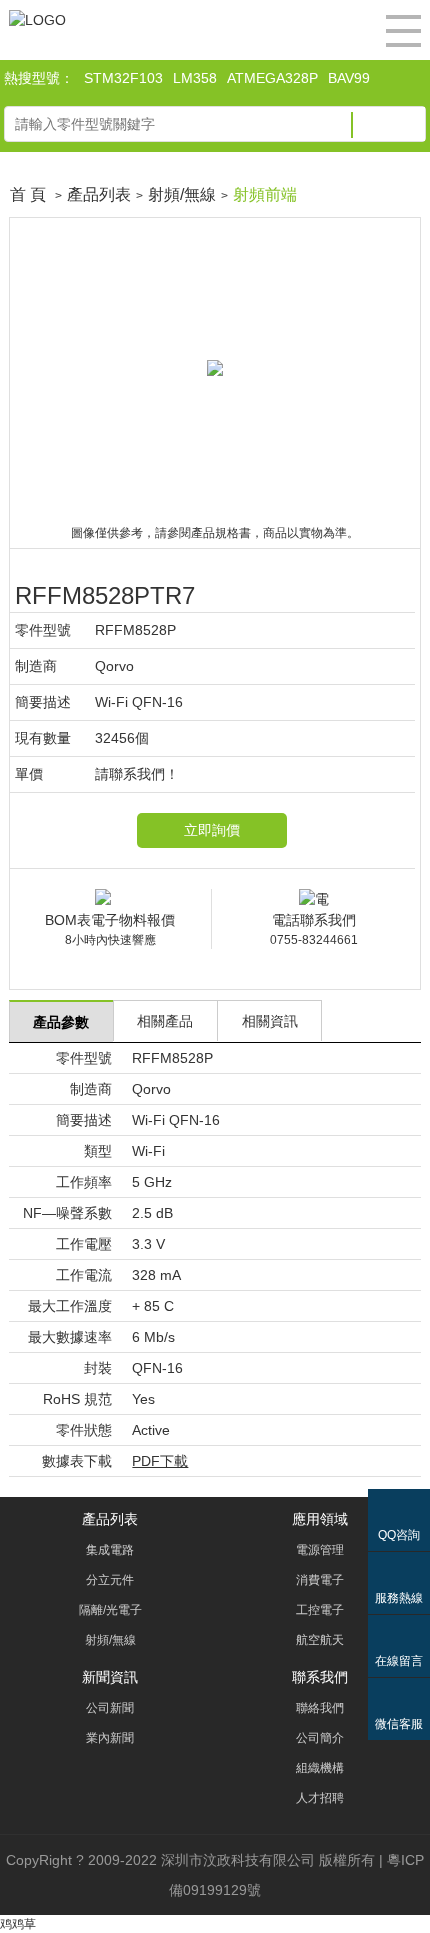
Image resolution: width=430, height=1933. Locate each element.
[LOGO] (37, 20)
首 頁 (28, 194)
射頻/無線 (182, 194)
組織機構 (320, 1768)
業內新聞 (110, 1738)
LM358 (195, 78)
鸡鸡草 (18, 1924)
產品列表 (99, 194)
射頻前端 (265, 194)
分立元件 (110, 1580)
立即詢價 (212, 830)
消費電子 (320, 1580)
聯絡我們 (320, 1708)
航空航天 (320, 1640)
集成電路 (110, 1550)
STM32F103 (123, 78)
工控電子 (320, 1610)
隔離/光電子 (110, 1610)
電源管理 (320, 1550)
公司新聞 (110, 1708)
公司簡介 (320, 1738)
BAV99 (349, 78)
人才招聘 (320, 1798)
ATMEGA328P (272, 78)
